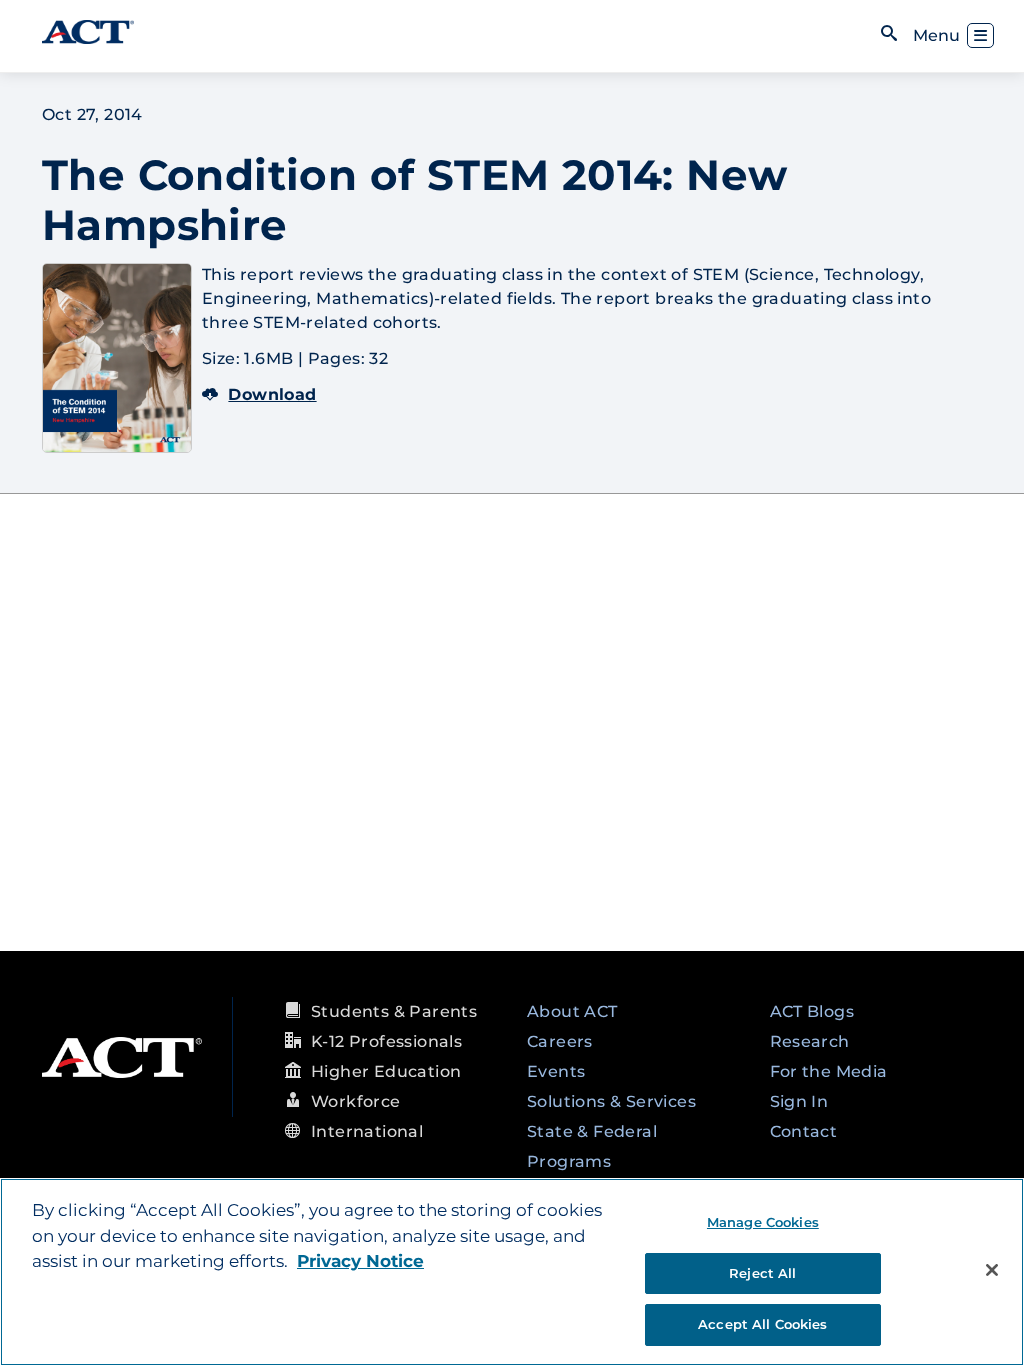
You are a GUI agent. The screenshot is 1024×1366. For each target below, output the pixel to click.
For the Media (829, 1071)
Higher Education (386, 1071)
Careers (560, 1041)
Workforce (356, 1101)
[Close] (992, 1270)
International (367, 1131)
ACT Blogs (812, 1011)
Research (810, 1041)
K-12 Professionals (386, 1041)
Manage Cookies (763, 1222)
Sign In (799, 1101)
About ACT (572, 1011)
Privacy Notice (360, 1261)
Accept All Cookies (762, 1324)
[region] (512, 1272)
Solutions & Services (611, 1101)
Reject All (762, 1273)
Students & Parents (394, 1011)
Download (272, 394)
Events (556, 1071)
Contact (804, 1131)
